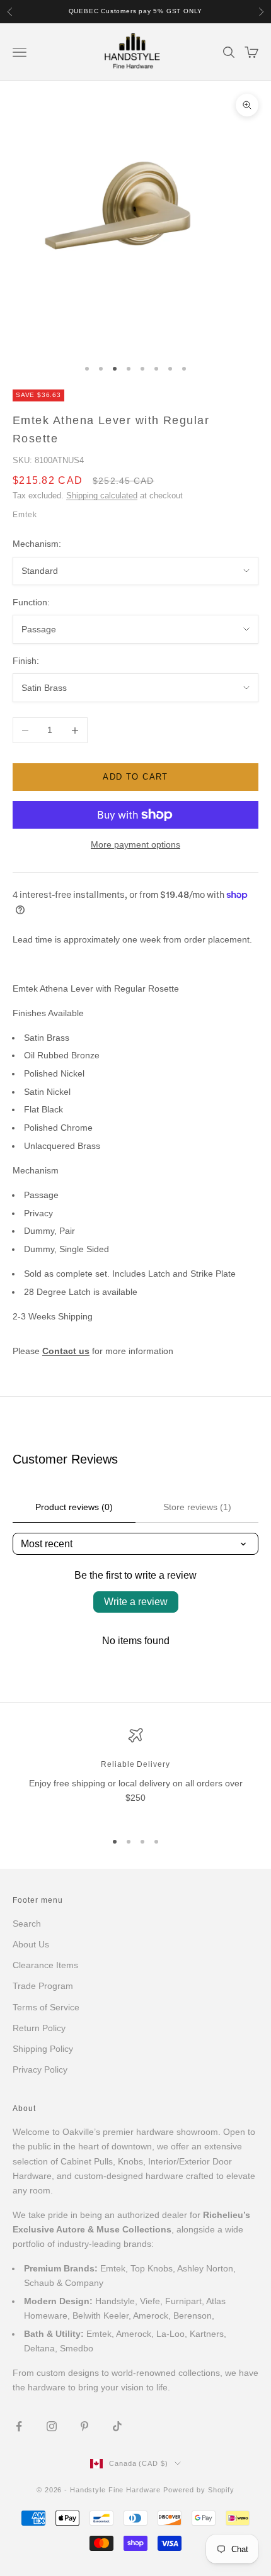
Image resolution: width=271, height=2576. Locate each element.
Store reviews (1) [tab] (197, 1507)
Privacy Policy (40, 2069)
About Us (31, 1944)
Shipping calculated (102, 496)
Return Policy (39, 2028)
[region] (135, 1774)
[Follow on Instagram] (52, 2426)
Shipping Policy (43, 2049)
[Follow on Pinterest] (84, 2426)
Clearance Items (45, 1965)
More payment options (135, 844)
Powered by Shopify (199, 2490)
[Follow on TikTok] (117, 2426)
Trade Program (43, 1986)
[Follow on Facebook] (19, 2426)
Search (27, 1924)
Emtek (25, 515)
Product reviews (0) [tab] (74, 1507)
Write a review (136, 1602)
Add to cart (135, 777)
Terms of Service (46, 2007)
